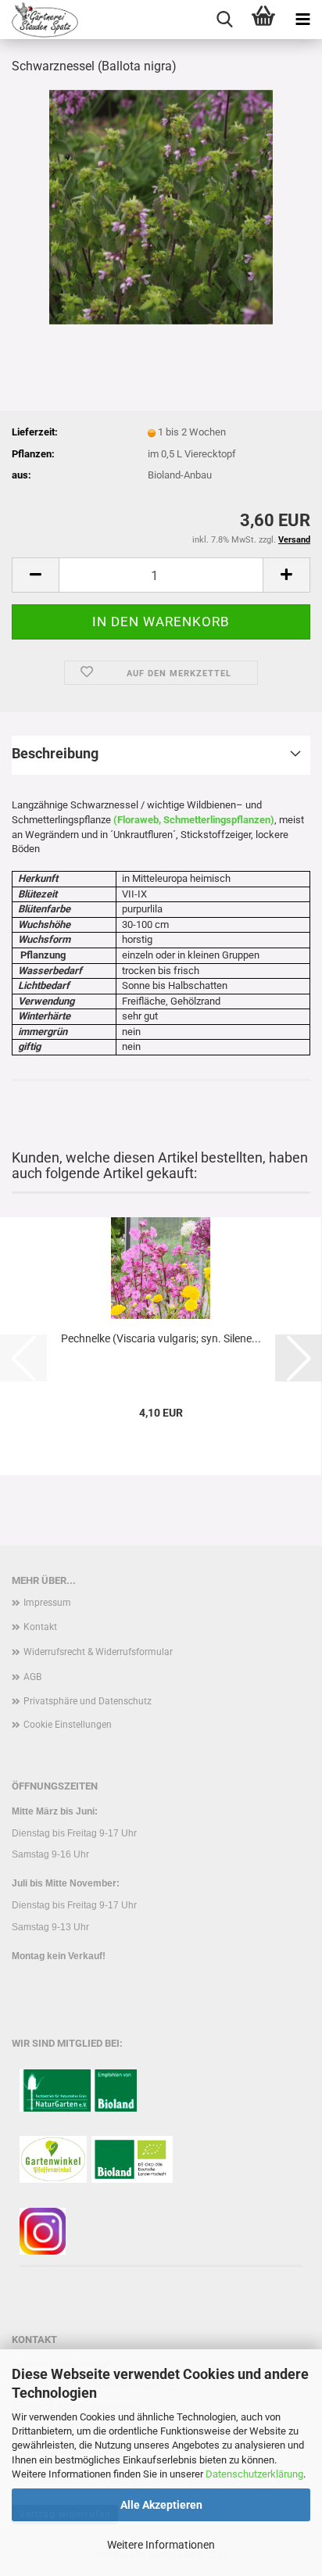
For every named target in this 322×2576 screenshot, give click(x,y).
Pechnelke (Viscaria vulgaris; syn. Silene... (161, 1338)
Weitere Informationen (161, 2545)
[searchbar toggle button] (224, 20)
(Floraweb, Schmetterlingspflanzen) (193, 820)
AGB (32, 1677)
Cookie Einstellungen (68, 1725)
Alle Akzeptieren (161, 2505)
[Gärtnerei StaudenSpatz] (39, 20)
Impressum (47, 1603)
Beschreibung (55, 753)
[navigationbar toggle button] (302, 20)
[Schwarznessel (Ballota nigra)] (161, 206)
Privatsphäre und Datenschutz (88, 1701)
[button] (35, 575)
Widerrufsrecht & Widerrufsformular (98, 1652)
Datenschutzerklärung (254, 2474)
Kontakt (40, 1627)
